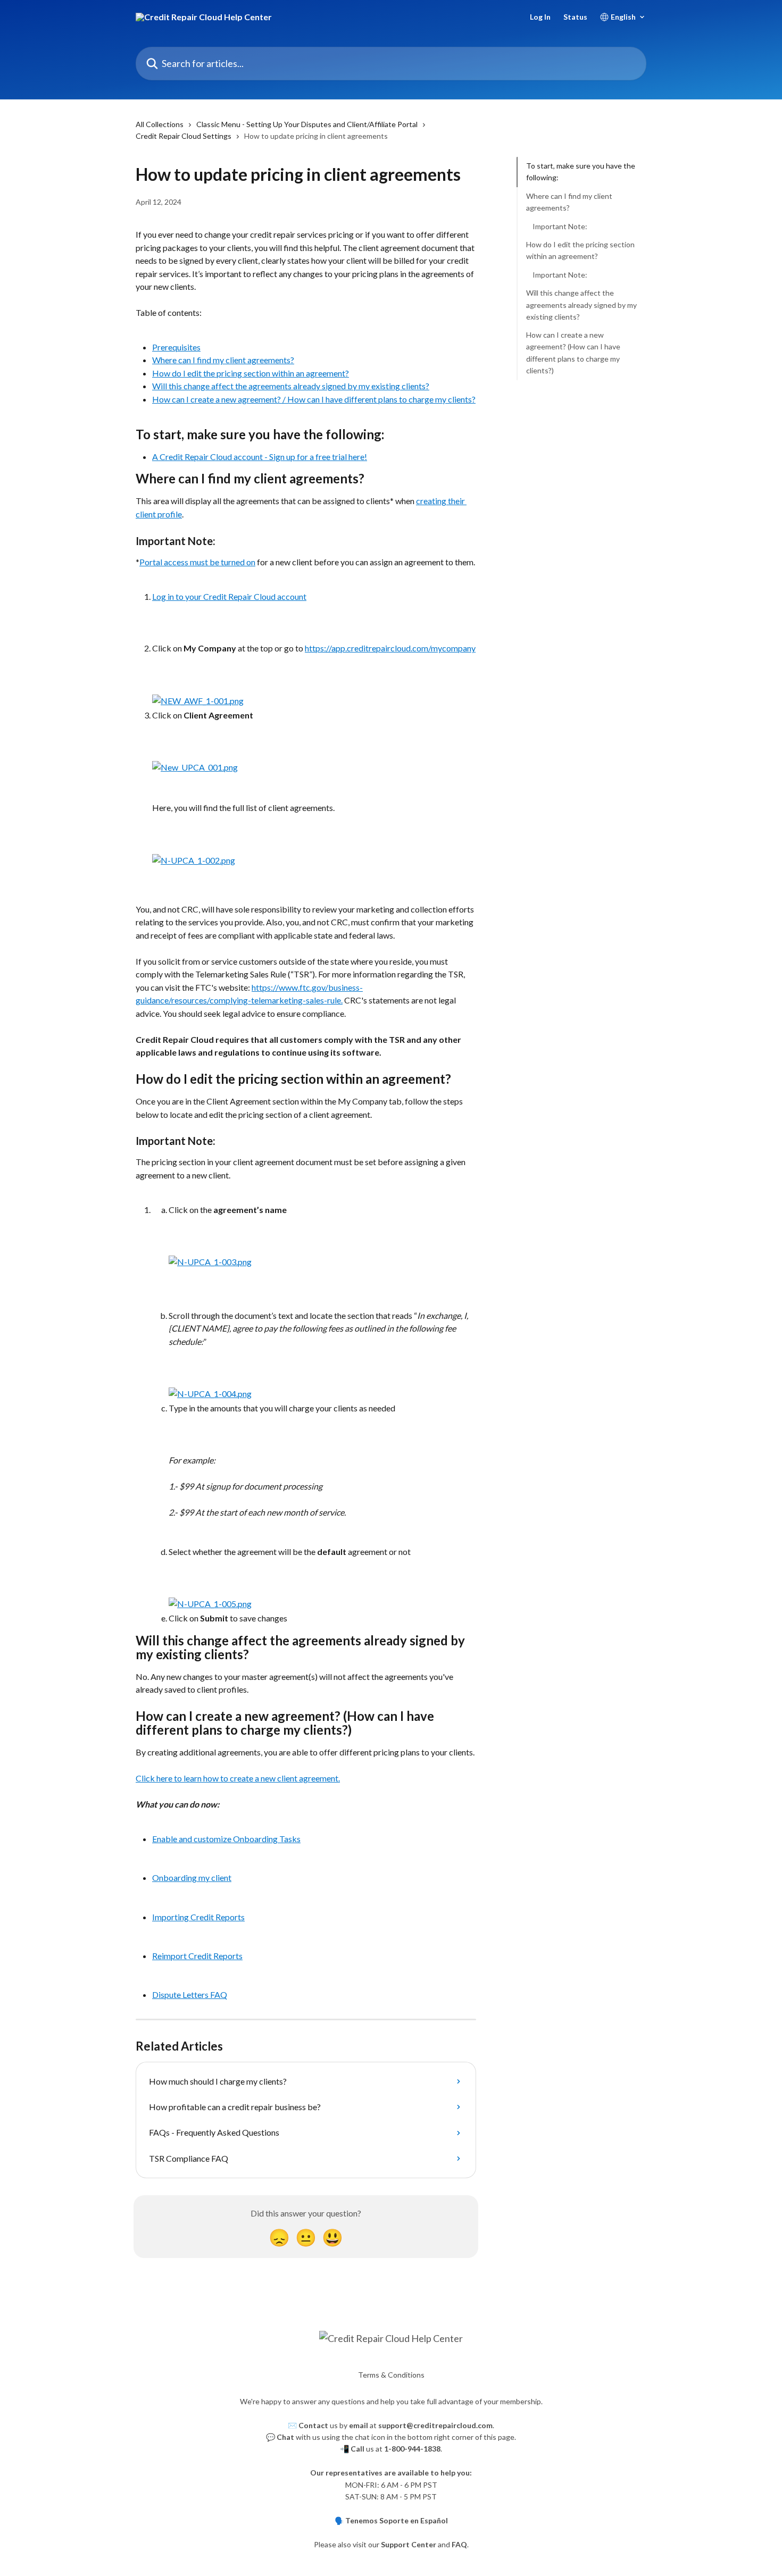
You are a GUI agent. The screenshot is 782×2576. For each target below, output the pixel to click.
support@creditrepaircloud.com (435, 2425)
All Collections (160, 124)
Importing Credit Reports (198, 1917)
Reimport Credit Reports (197, 1956)
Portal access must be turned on (197, 562)
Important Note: (560, 226)
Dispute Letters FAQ (190, 1994)
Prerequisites (176, 347)
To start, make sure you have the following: (581, 172)
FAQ (459, 2544)
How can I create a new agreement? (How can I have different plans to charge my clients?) (573, 353)
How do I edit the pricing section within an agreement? (251, 373)
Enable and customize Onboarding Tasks (226, 1839)
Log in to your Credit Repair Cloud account (229, 596)
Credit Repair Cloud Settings (184, 136)
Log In (540, 17)
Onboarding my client (192, 1877)
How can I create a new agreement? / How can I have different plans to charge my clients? (314, 399)
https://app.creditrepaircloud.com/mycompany (390, 648)
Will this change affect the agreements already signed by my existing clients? (291, 386)
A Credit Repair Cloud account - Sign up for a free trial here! (260, 457)
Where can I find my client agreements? (223, 360)
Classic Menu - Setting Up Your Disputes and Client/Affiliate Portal (307, 124)
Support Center (409, 2544)
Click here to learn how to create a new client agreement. (238, 1778)
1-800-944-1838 (412, 2449)
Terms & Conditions (391, 2375)
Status (575, 17)
